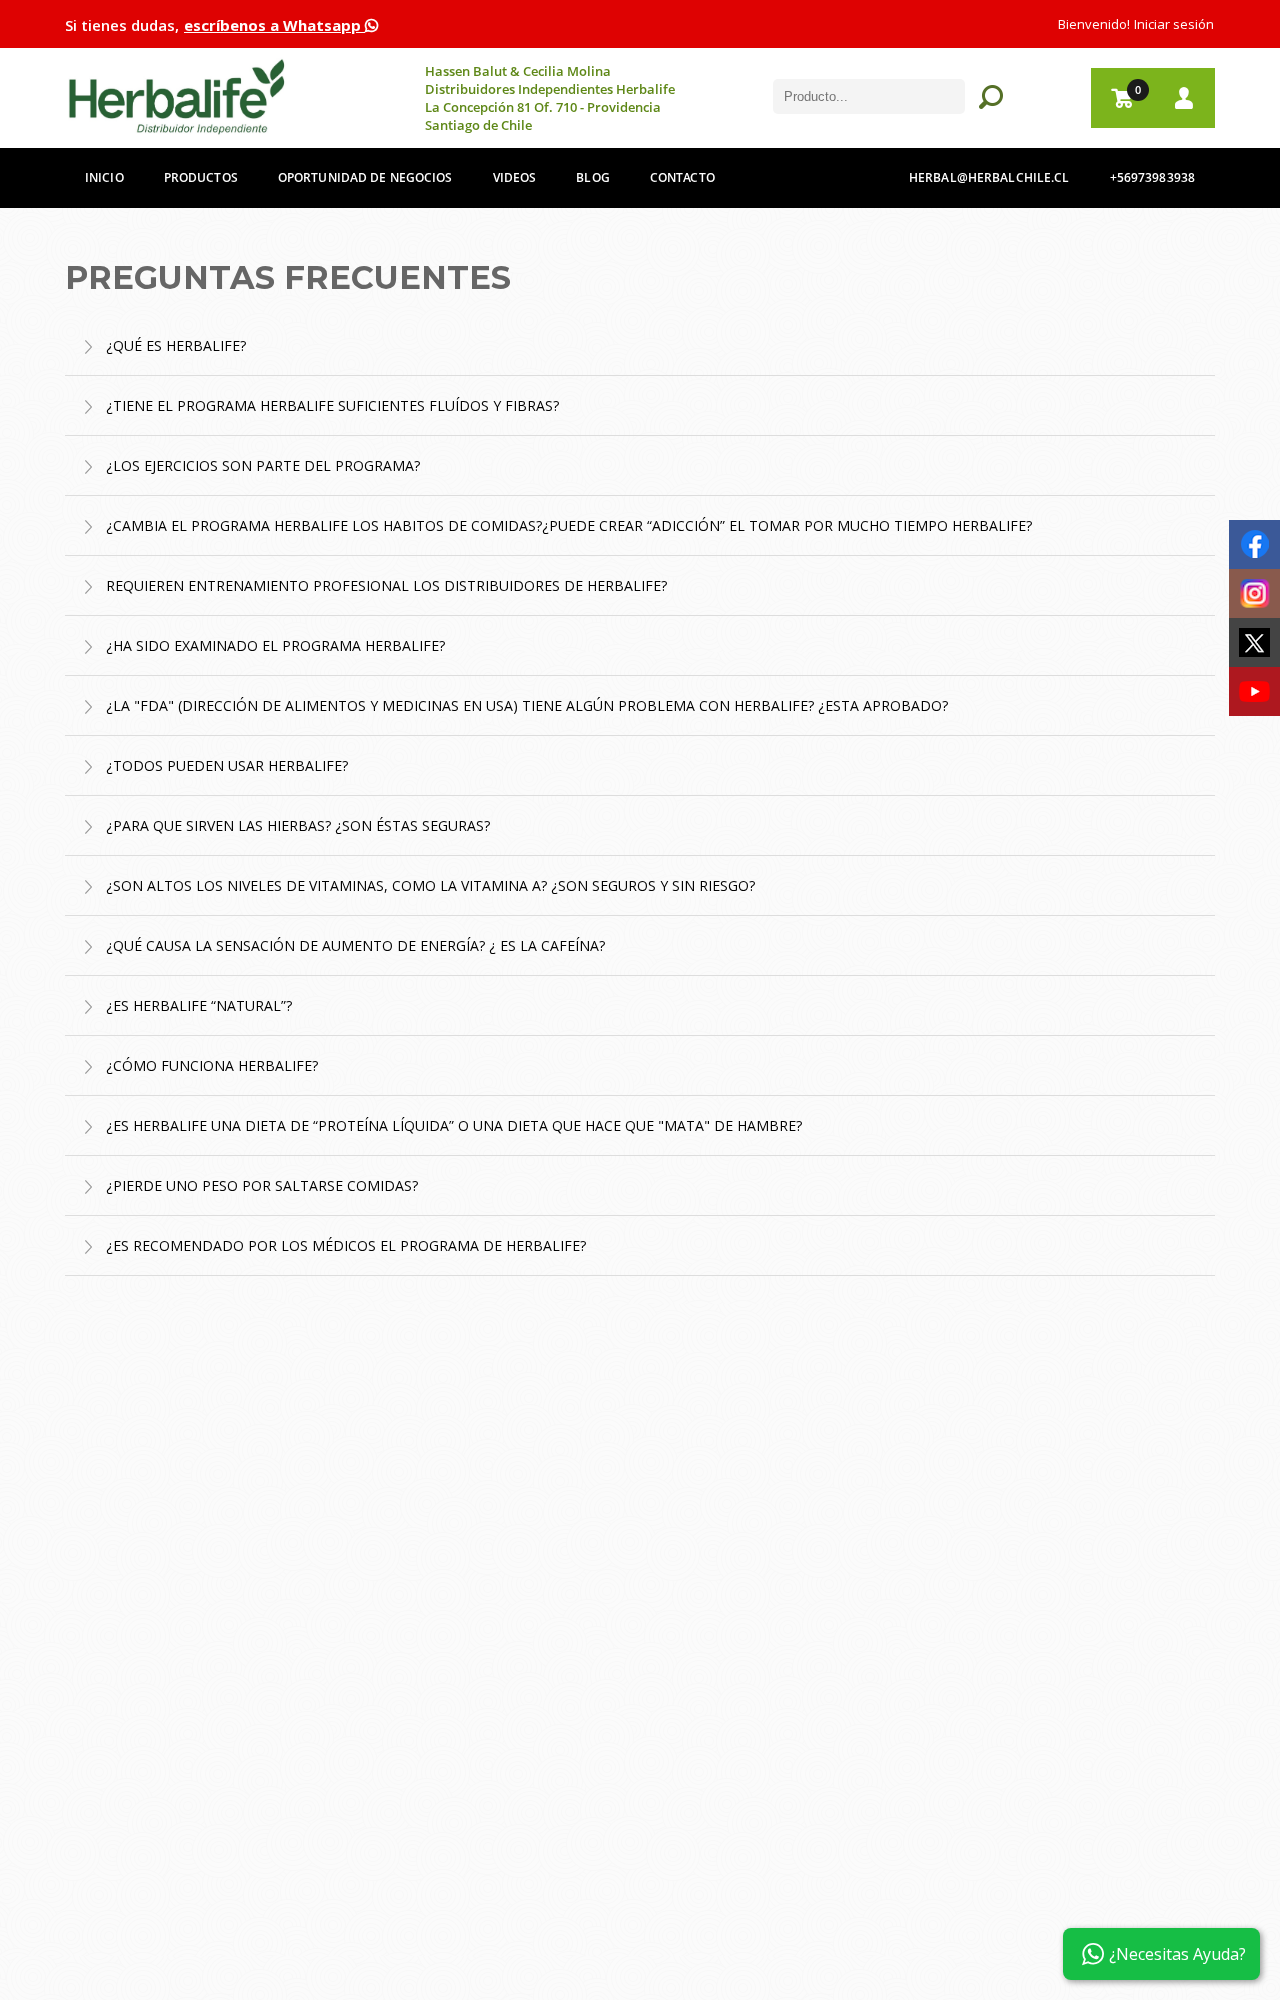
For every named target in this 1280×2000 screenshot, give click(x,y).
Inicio (104, 177)
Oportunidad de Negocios (365, 177)
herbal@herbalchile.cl (989, 177)
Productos (201, 177)
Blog (592, 177)
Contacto (682, 177)
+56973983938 (1152, 177)
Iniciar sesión (1174, 24)
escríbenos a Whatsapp (274, 25)
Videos (515, 177)
